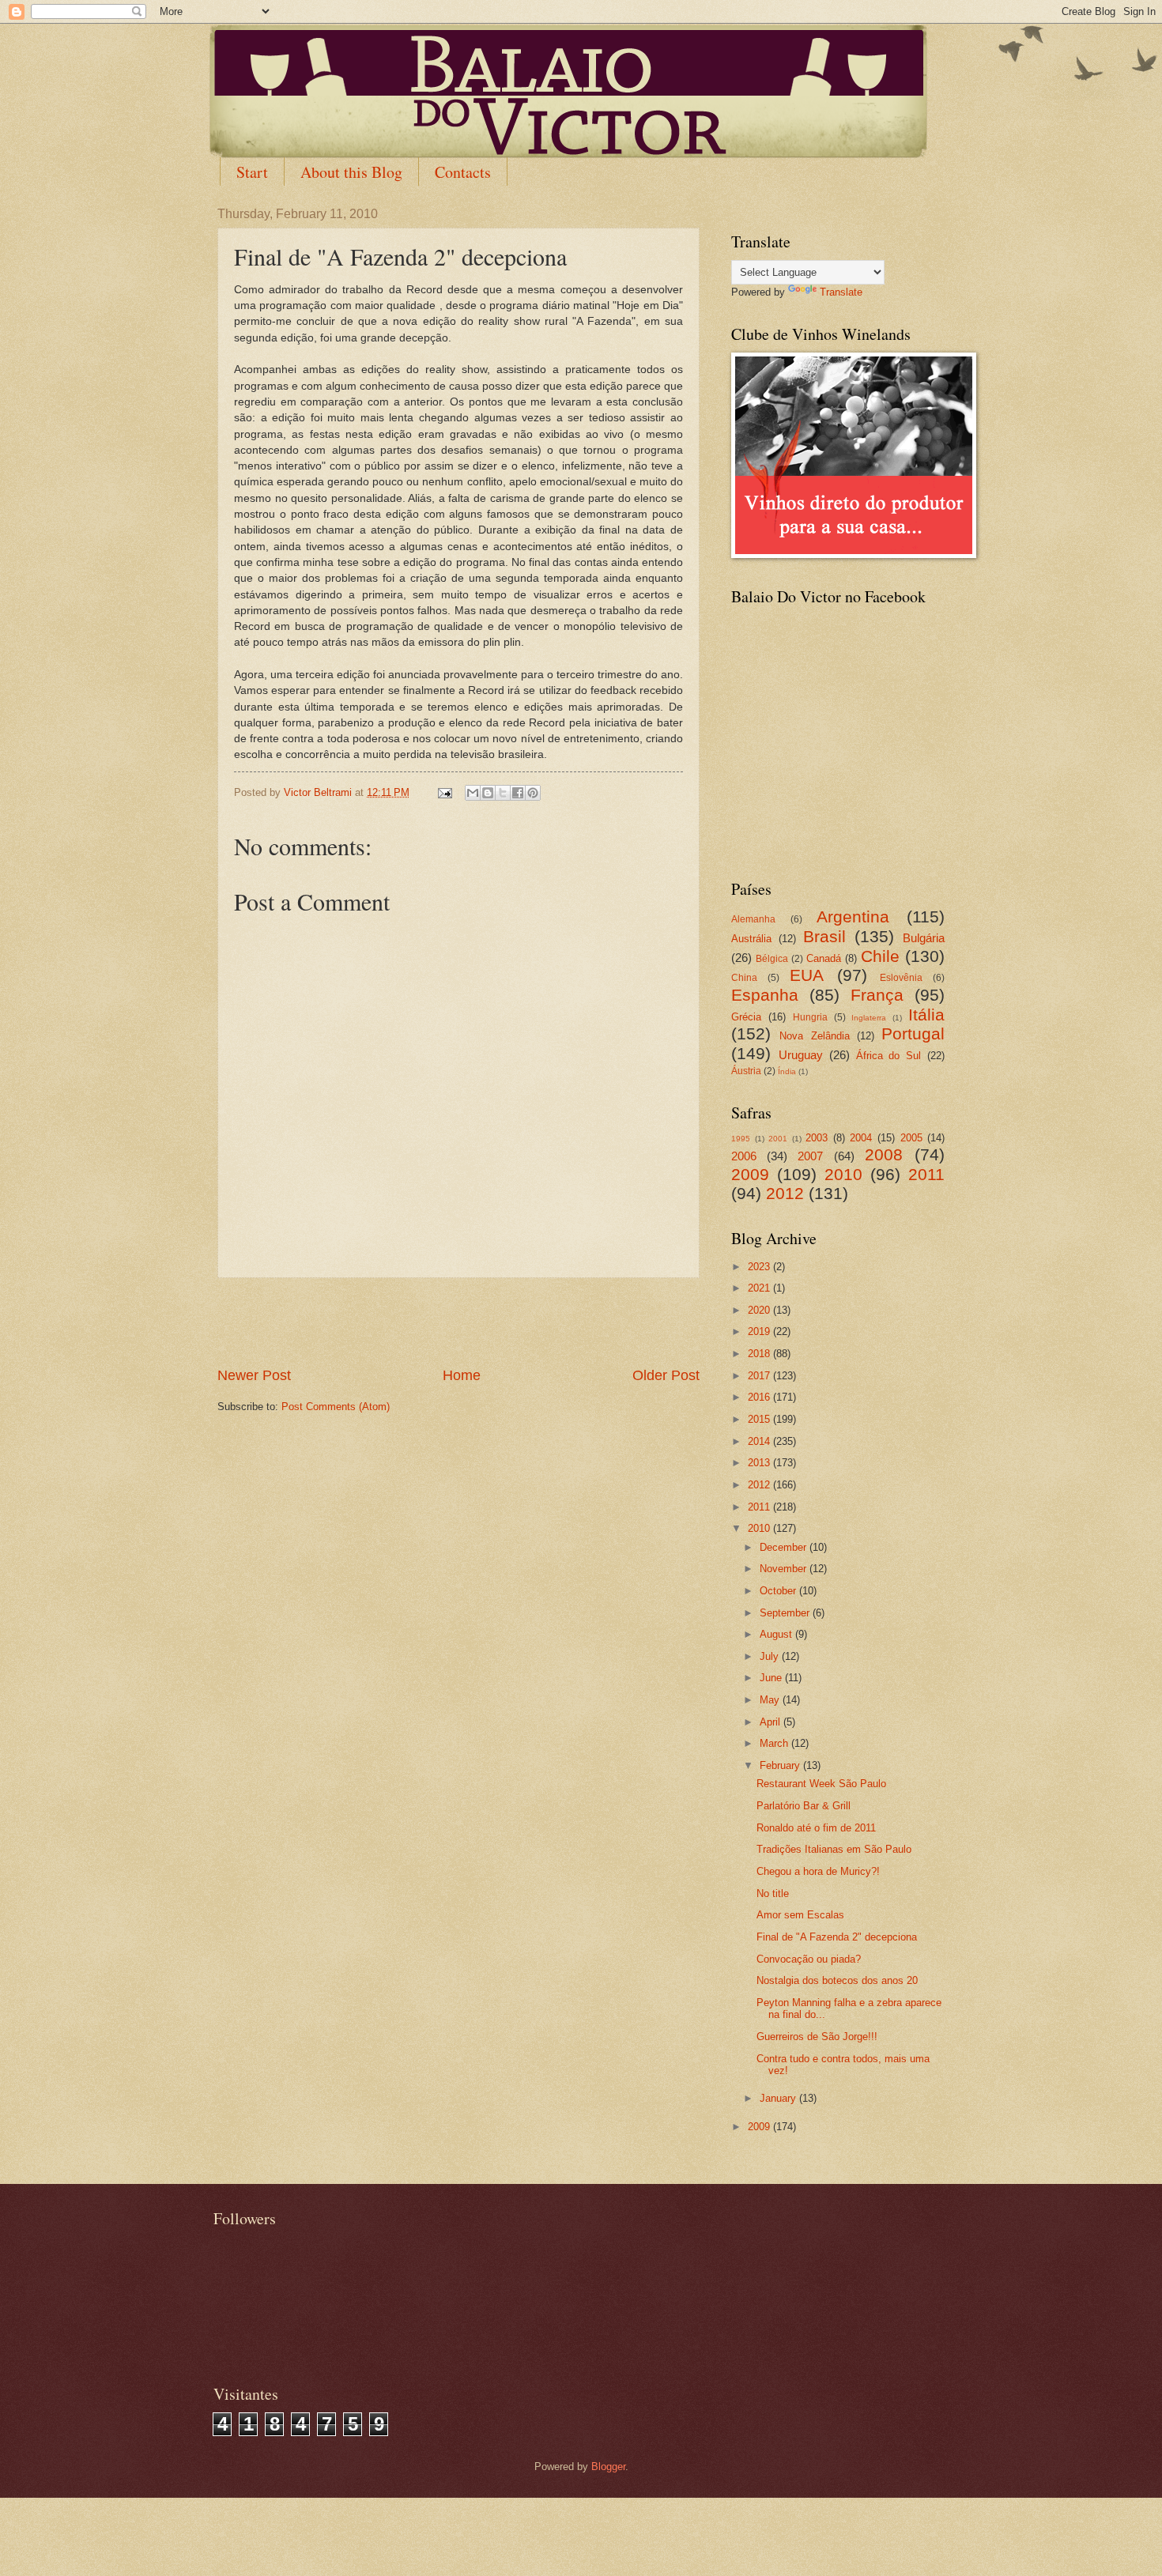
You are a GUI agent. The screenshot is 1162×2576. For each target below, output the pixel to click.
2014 (760, 1441)
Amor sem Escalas (800, 1915)
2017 (760, 1376)
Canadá (824, 958)
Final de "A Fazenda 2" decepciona (837, 1937)
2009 (750, 1174)
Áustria (746, 1071)
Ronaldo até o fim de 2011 (816, 1828)
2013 (760, 1463)
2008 (884, 1154)
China (744, 978)
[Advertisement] (458, 1322)
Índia (787, 1071)
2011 (926, 1174)
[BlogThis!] (488, 793)
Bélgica (772, 959)
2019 (760, 1331)
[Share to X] (503, 793)
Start (252, 172)
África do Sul (889, 1056)
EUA (807, 975)
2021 (760, 1288)
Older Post (666, 1375)
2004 (861, 1138)
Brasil (824, 936)
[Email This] (473, 793)
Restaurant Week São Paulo (821, 1784)
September (786, 1613)
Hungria (810, 1017)
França (877, 995)
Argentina (853, 916)
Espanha (765, 995)
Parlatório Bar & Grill (804, 1806)
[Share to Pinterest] (533, 793)
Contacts (463, 172)
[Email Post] (444, 792)
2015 (760, 1419)
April (772, 1722)
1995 (741, 1139)
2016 (760, 1397)
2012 (785, 1193)
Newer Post (254, 1375)
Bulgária (924, 938)
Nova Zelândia (814, 1036)
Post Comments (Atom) (336, 1407)
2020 (760, 1310)
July (771, 1656)
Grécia (746, 1017)
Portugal (913, 1033)
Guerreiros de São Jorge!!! (817, 2037)
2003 (817, 1138)
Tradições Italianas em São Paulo (834, 1849)
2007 (810, 1156)
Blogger (608, 2467)
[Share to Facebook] (518, 793)
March (775, 1743)
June (772, 1678)
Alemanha (753, 919)
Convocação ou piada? (809, 1959)
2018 (760, 1354)
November (785, 1569)
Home (462, 1375)
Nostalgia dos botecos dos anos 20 (837, 1980)
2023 (760, 1267)
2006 (744, 1156)
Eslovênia (901, 978)
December (785, 1547)
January (779, 2098)
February (781, 1765)
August (777, 1634)
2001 (778, 1139)
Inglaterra (869, 1018)
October (779, 1591)
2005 (911, 1138)
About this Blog (351, 172)
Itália (926, 1015)
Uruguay (801, 1055)
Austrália (751, 939)
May (771, 1700)
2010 (843, 1174)
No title (773, 1893)
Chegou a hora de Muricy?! (818, 1871)
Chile (880, 956)
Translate (841, 292)
